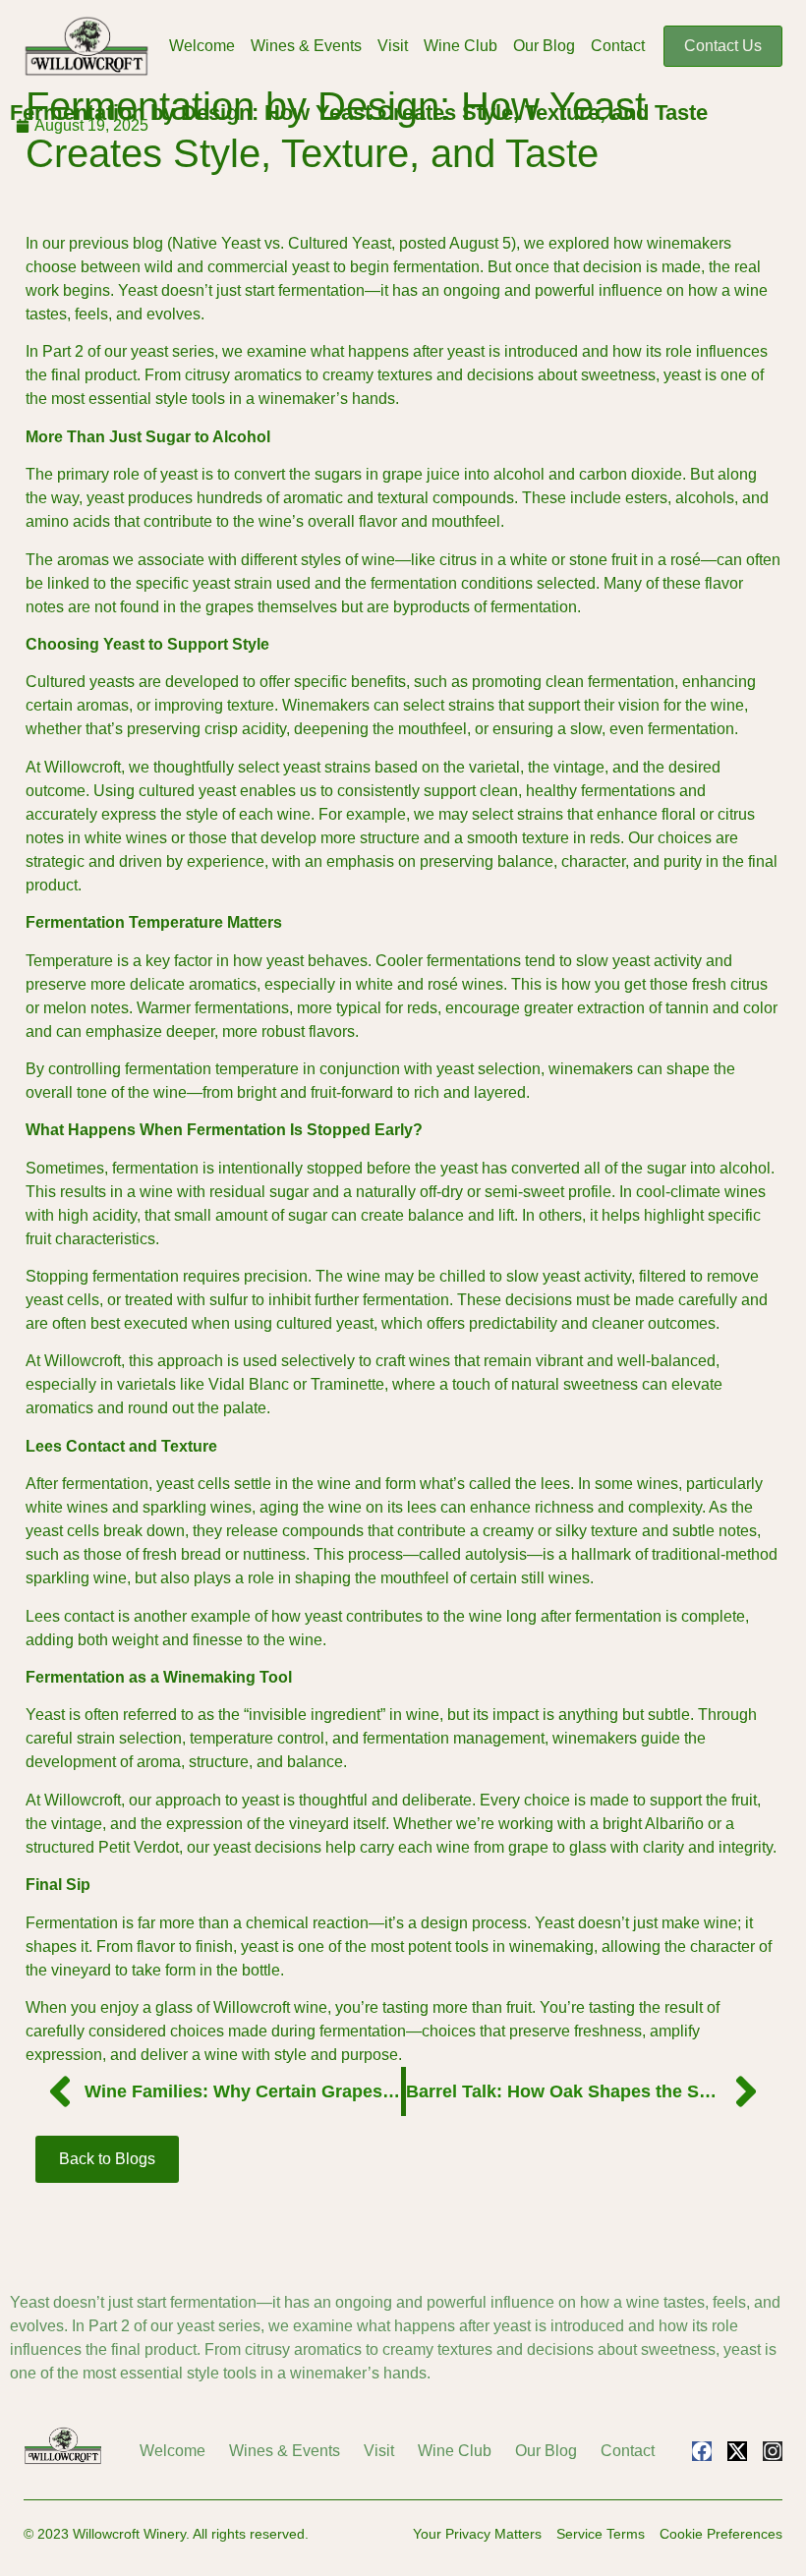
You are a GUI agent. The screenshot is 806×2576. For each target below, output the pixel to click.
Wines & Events (306, 46)
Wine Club (461, 46)
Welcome (202, 46)
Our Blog (544, 46)
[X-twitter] (737, 2451)
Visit (393, 46)
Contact (618, 46)
